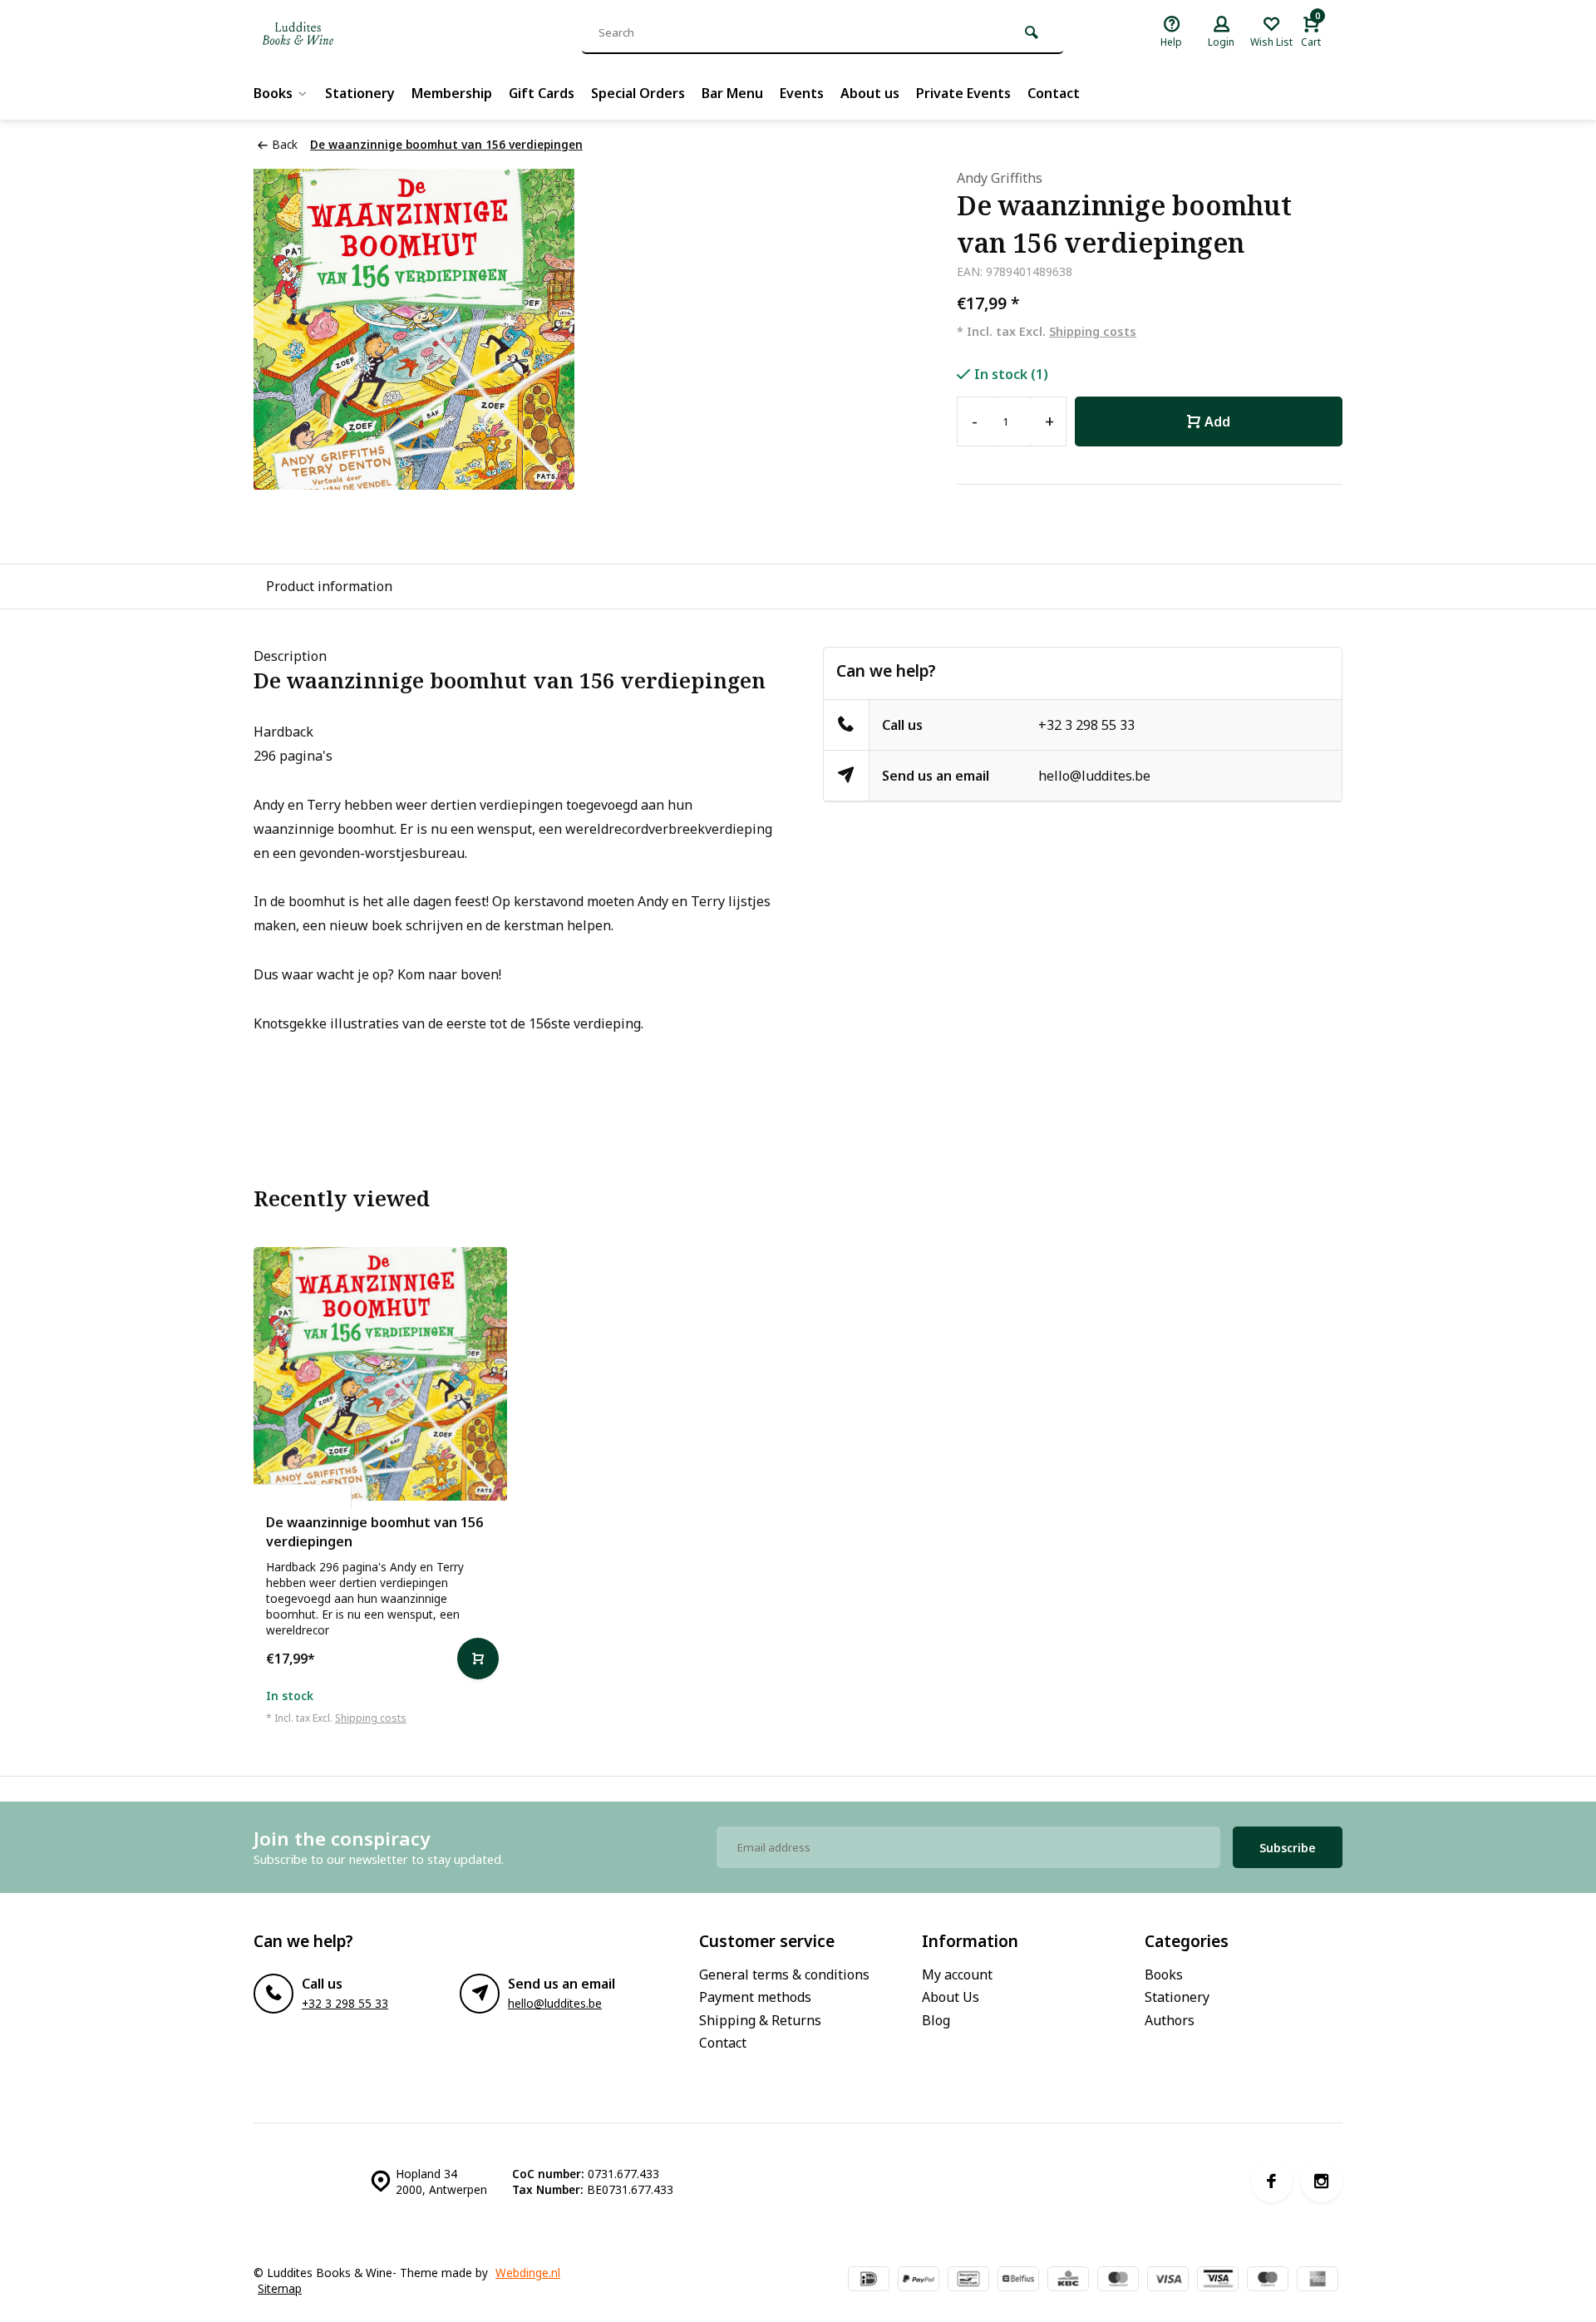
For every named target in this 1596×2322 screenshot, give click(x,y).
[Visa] (1168, 2280)
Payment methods (755, 1997)
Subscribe (1288, 1848)
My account (957, 1974)
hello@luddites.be (1094, 776)
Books (273, 93)
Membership (452, 93)
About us (870, 93)
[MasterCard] (1118, 2280)
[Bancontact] (968, 2280)
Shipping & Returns (760, 2020)
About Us (951, 1997)
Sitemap (280, 2288)
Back (285, 144)
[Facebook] (1272, 2181)
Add (1217, 422)
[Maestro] (1268, 2280)
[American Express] (1318, 2280)
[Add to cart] (478, 1659)
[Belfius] (1018, 2280)
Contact (1054, 93)
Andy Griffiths (1000, 178)
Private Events (963, 93)
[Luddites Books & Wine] (353, 33)
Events (802, 93)
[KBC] (1068, 2280)
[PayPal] (919, 2280)
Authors (1170, 2020)
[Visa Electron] (1218, 2280)
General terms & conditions (784, 1974)
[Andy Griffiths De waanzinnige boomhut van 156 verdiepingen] (380, 1374)
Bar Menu (732, 93)
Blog (936, 2020)
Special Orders (638, 93)
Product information (329, 586)
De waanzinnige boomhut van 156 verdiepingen (446, 144)
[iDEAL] (869, 2280)
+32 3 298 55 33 (1086, 725)
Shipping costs (1093, 331)
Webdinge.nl (528, 2273)
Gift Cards (542, 93)
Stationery (360, 93)
